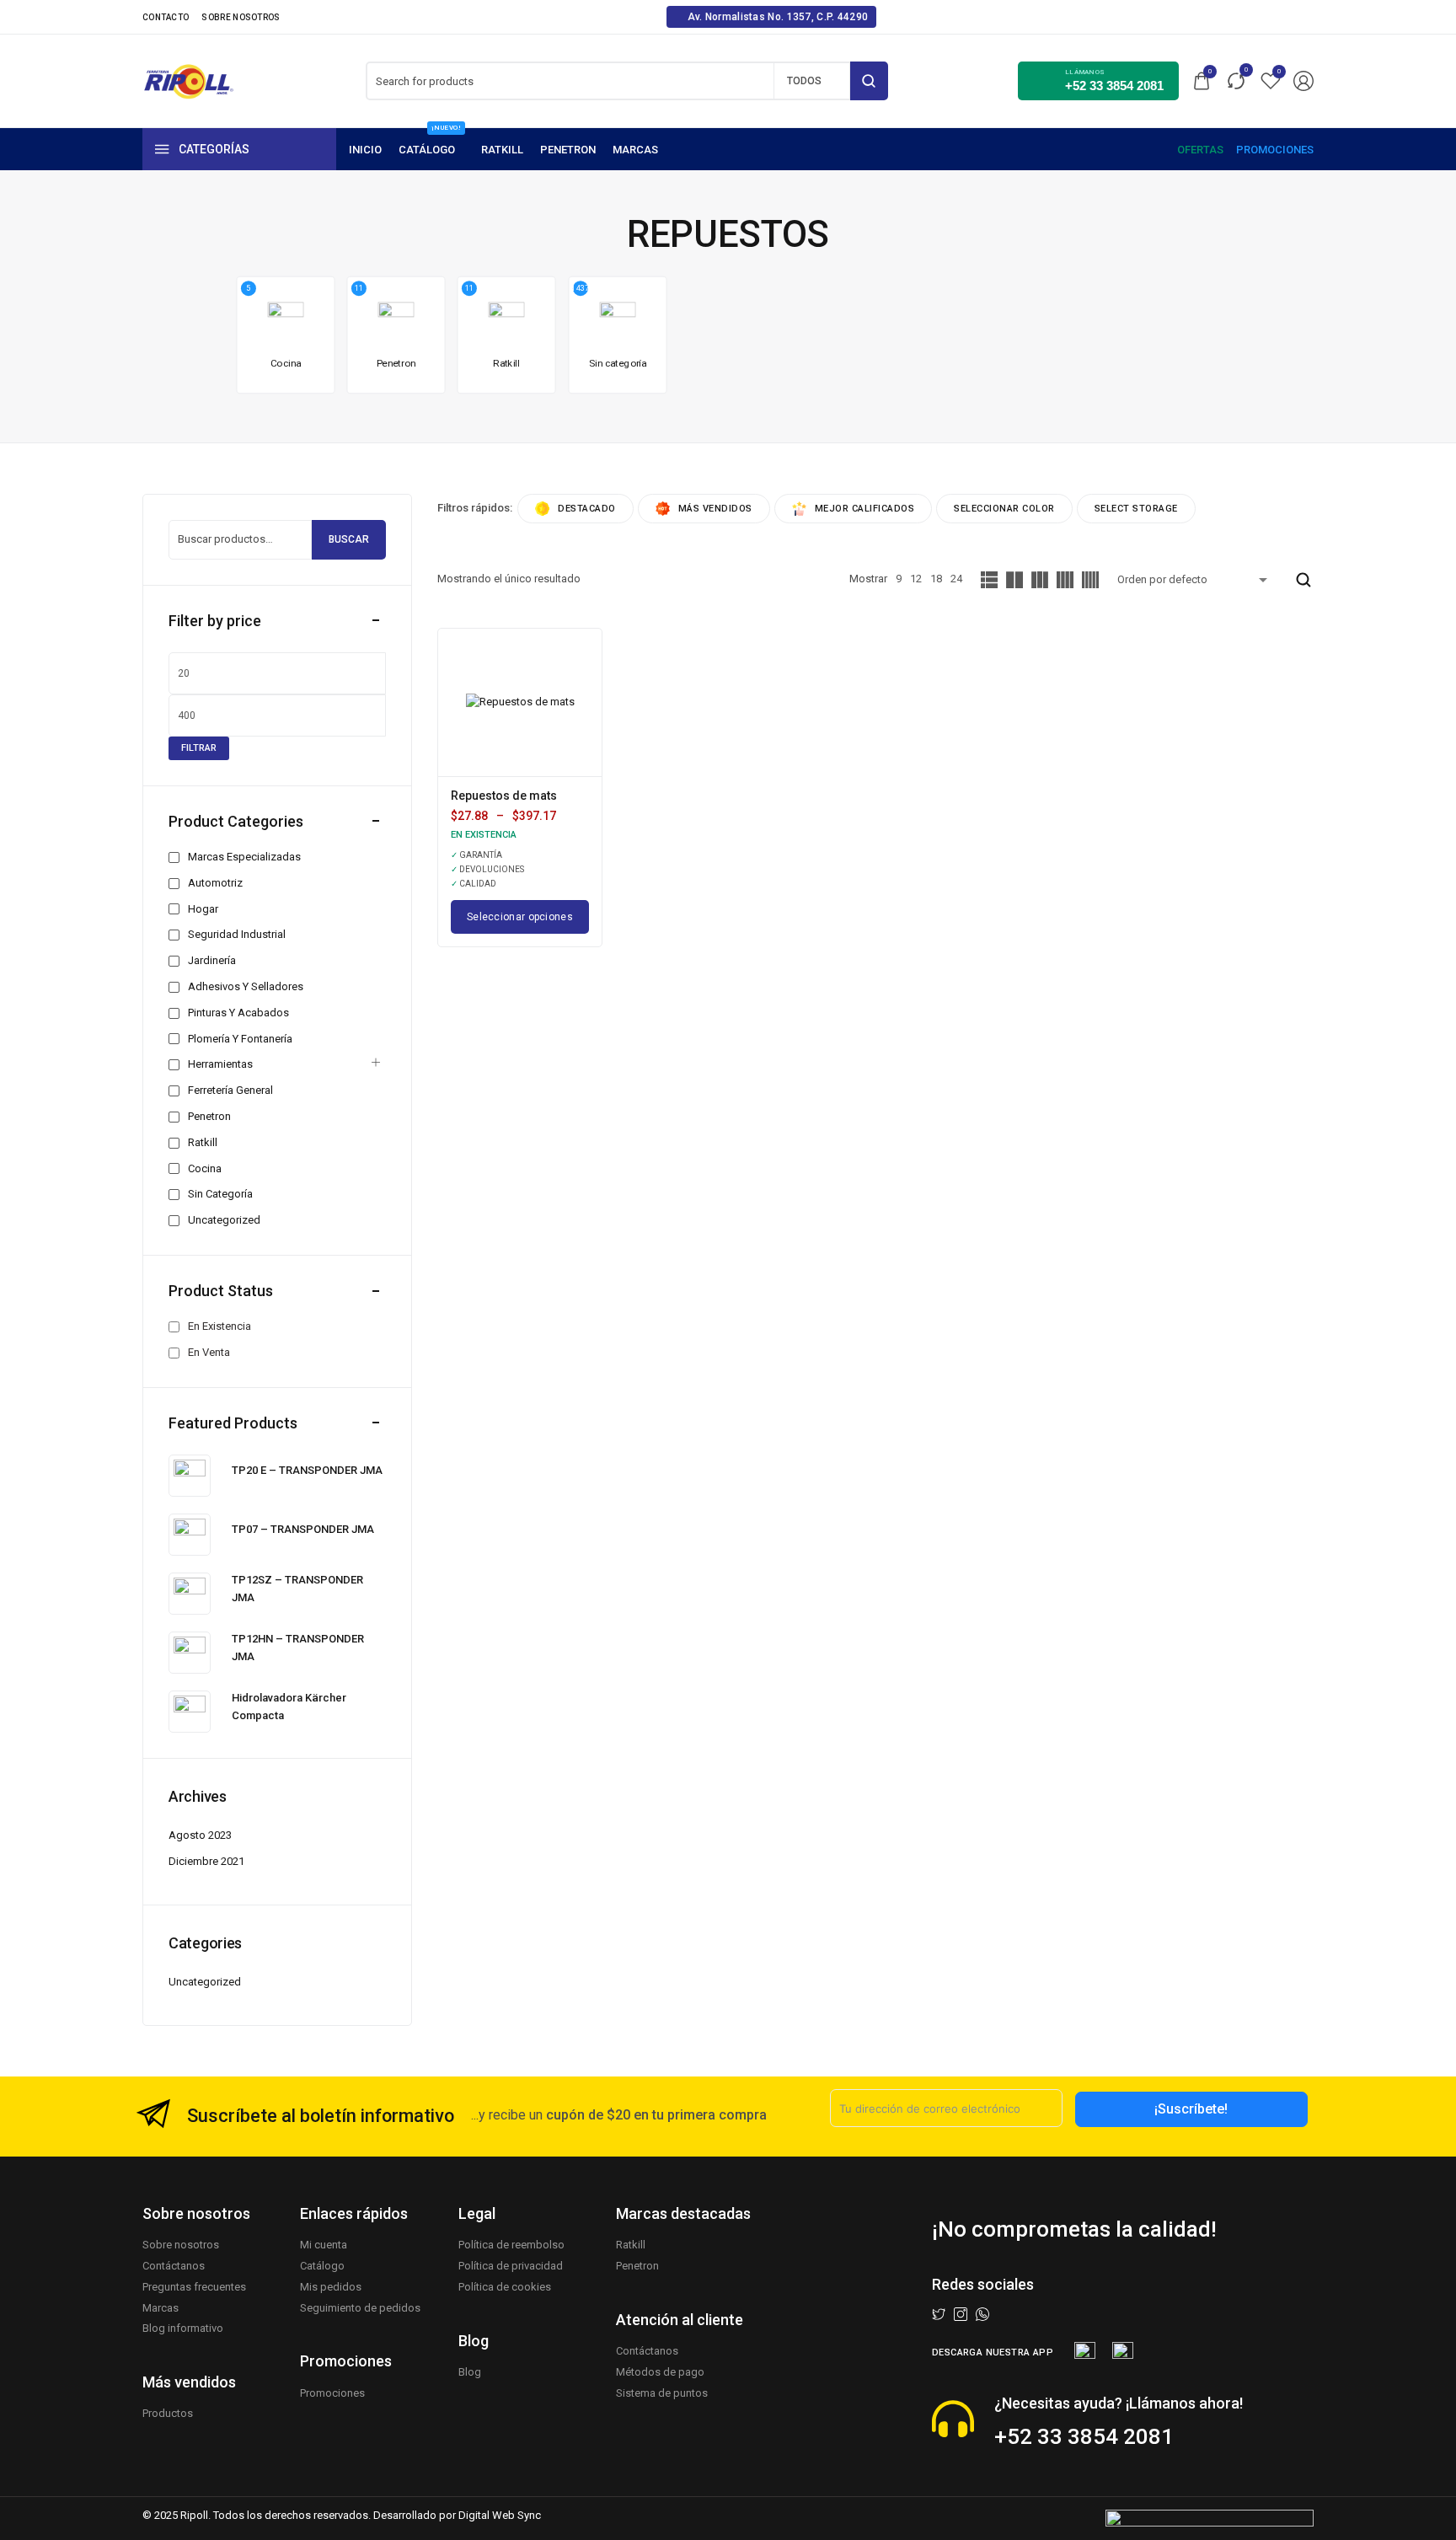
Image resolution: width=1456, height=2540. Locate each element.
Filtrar (199, 748)
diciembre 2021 (206, 1861)
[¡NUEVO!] (431, 150)
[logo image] (189, 80)
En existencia (219, 1326)
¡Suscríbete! (1191, 2109)
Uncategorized (205, 1982)
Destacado (587, 509)
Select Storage (1136, 509)
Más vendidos (715, 509)
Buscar (349, 539)
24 (956, 579)
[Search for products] (869, 81)
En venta (209, 1352)
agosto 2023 (200, 1835)
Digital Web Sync (500, 2515)
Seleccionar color (1004, 509)
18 (936, 579)
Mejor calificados (865, 509)
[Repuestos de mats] (520, 702)
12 (916, 579)
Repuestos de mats (504, 796)
